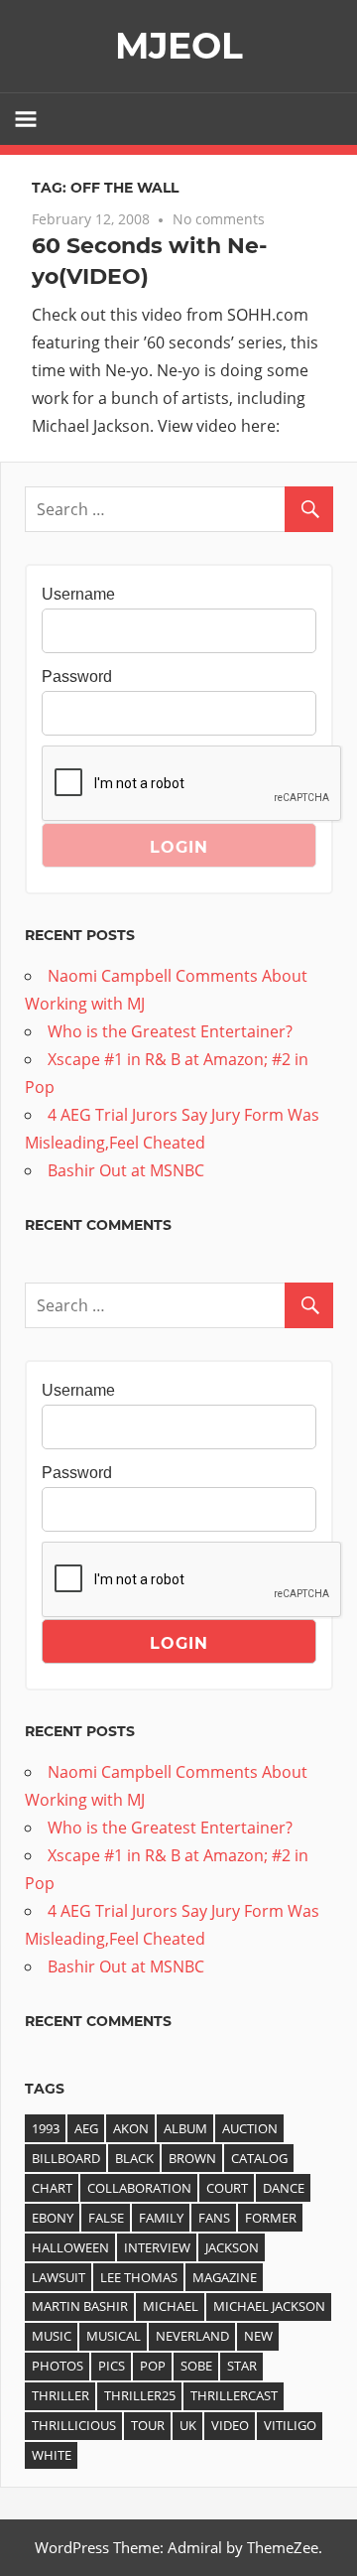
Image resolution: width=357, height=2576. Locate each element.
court (227, 2188)
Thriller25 (140, 2395)
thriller (60, 2395)
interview (157, 2247)
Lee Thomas (139, 2277)
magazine (225, 2277)
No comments (219, 219)
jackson (232, 2247)
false (106, 2218)
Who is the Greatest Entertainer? (170, 1031)
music (52, 2336)
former (271, 2218)
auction (250, 2128)
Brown (192, 2158)
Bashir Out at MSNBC (126, 1170)
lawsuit (59, 2277)
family (161, 2218)
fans (214, 2218)
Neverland (192, 2336)
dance (284, 2188)
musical (114, 2336)
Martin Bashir (80, 2306)
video (230, 2425)
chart (52, 2188)
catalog (259, 2158)
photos (58, 2366)
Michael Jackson (269, 2306)
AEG (86, 2128)
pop (153, 2366)
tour (148, 2425)
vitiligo (290, 2425)
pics (112, 2366)
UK (188, 2425)
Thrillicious (74, 2425)
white (52, 2455)
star (242, 2366)
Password (77, 677)
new (258, 2336)
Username (78, 594)
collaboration (139, 2188)
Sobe (196, 2366)
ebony (53, 2218)
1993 (46, 2128)
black (134, 2158)
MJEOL (179, 46)
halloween (70, 2247)
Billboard (66, 2158)
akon (131, 2128)
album (185, 2128)
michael (171, 2306)
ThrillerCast (234, 2395)
